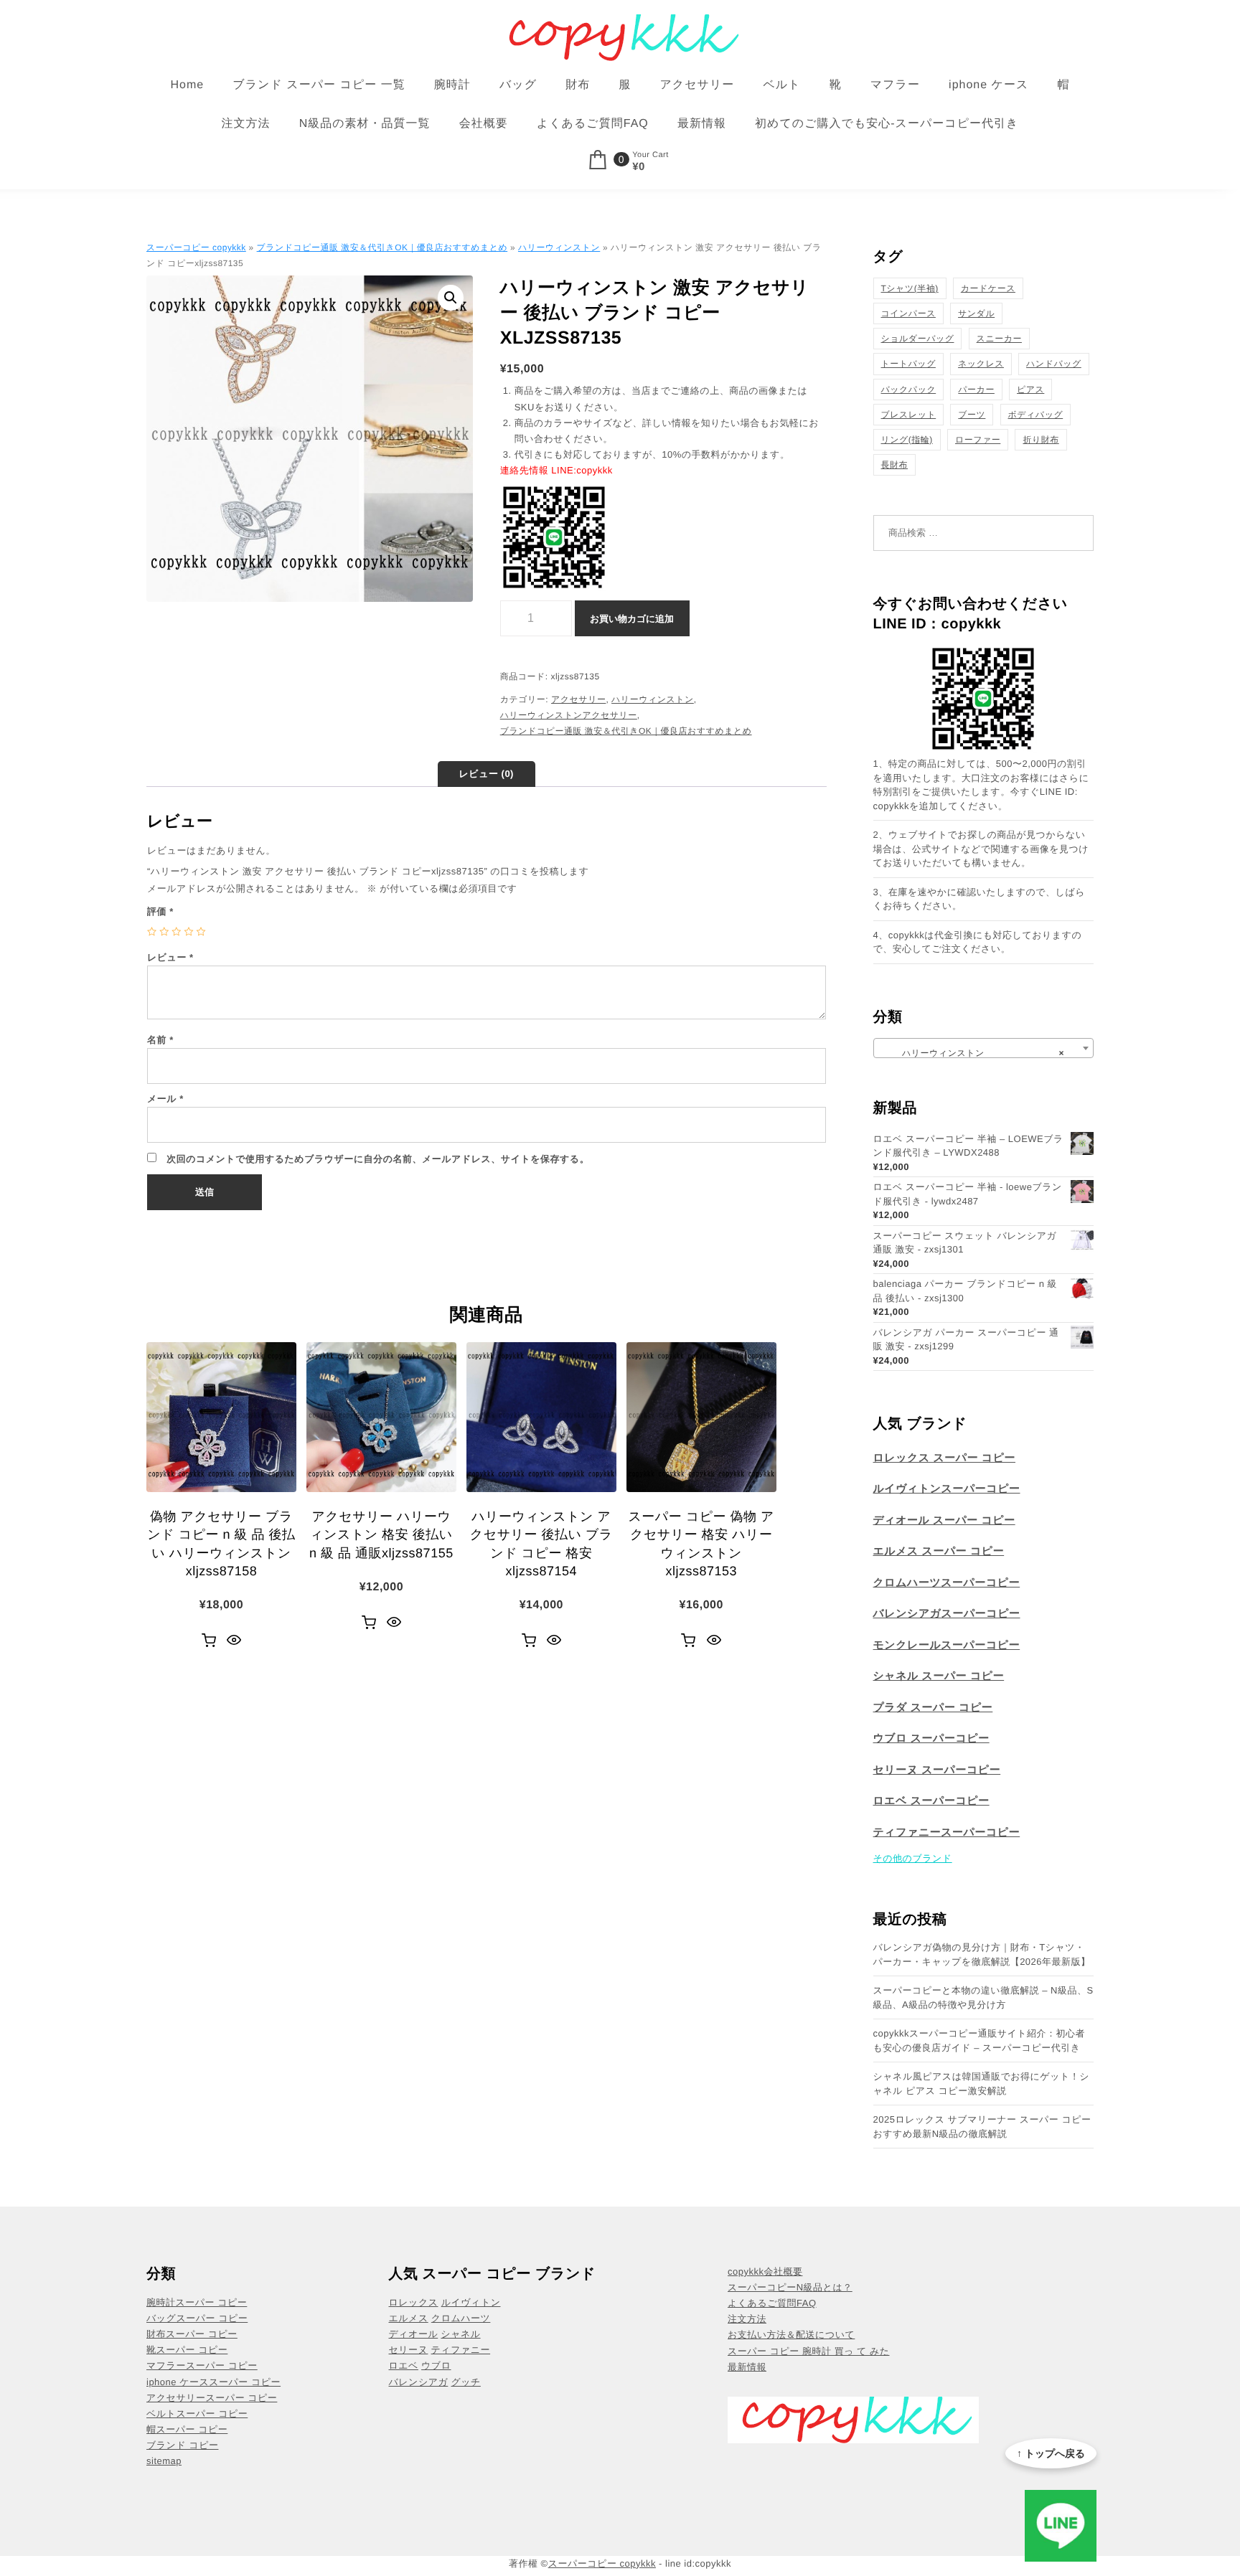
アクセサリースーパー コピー (212, 2398)
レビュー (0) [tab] (487, 774)
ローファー (978, 440)
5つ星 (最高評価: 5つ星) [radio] (201, 931)
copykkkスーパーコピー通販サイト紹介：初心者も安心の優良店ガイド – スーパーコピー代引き (980, 2040)
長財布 (895, 465)
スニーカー (999, 339)
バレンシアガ (419, 2382)
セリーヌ (409, 2350)
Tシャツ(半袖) (910, 288)
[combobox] (984, 1048)
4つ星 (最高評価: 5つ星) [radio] (188, 931)
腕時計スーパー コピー (197, 2302)
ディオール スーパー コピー (944, 1520)
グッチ (465, 2382)
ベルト (781, 85)
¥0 (639, 167)
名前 (160, 1040)
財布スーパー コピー (192, 2334)
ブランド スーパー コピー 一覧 (319, 85)
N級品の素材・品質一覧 (365, 124)
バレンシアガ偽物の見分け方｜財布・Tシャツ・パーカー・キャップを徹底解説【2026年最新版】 (982, 1954)
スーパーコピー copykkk (196, 247)
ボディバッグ (1036, 415)
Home (188, 85)
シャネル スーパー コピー (939, 1676)
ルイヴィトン (471, 2302)
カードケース (988, 288)
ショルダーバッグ (918, 339)
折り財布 (1041, 440)
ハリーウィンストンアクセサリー (569, 715)
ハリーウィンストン (559, 247)
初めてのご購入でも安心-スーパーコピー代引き (887, 124)
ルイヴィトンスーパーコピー (947, 1489)
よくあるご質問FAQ (593, 124)
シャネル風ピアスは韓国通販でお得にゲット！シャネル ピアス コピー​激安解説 (982, 2084)
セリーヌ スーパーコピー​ (937, 1770)
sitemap (164, 2461)
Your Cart (650, 155)
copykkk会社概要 (765, 2271)
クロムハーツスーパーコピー (947, 1583)
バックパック (909, 390)
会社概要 (484, 124)
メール (165, 1099)
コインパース (908, 313)
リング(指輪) (907, 440)
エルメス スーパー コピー (939, 1551)
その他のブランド (913, 1858)
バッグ (518, 85)
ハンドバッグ (1054, 364)
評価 (160, 911)
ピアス (1030, 390)
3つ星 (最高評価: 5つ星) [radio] (176, 931)
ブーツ (972, 415)
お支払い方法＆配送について (791, 2335)
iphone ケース (988, 85)
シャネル (460, 2334)
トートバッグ (908, 364)
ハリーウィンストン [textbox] (980, 1053)
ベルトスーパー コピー (197, 2414)
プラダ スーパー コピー (933, 1708)
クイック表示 (234, 1641)
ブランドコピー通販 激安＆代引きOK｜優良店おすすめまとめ (382, 247)
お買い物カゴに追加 (632, 619)
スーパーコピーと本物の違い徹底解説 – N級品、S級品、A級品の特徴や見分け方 (983, 1997)
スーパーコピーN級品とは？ (790, 2287)
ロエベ (404, 2365)
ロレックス (414, 2302)
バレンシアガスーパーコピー (947, 1614)
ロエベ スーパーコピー (931, 1801)
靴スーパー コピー (187, 2350)
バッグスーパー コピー (197, 2318)
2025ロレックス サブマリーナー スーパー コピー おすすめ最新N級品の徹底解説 (982, 2127)
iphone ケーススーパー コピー (213, 2382)
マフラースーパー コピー (202, 2365)
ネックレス (981, 364)
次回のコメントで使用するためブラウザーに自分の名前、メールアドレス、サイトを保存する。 (378, 1159)
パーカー (976, 390)
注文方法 (246, 124)
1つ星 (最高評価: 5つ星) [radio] (152, 931)
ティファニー (461, 2350)
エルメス (409, 2318)
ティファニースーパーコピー (947, 1832)
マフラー (895, 85)
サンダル (976, 313)
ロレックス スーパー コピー (945, 1458)
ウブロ (436, 2365)
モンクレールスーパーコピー (947, 1645)
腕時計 (452, 85)
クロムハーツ (461, 2318)
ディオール (414, 2334)
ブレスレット (909, 415)
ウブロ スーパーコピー (931, 1738)
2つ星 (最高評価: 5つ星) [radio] (164, 931)
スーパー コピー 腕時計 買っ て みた (809, 2351)
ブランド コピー (182, 2445)
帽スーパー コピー (187, 2429)
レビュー (170, 957)
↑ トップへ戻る (1051, 2453)
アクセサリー (697, 85)
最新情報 (702, 124)
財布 (578, 85)
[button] (451, 298)
